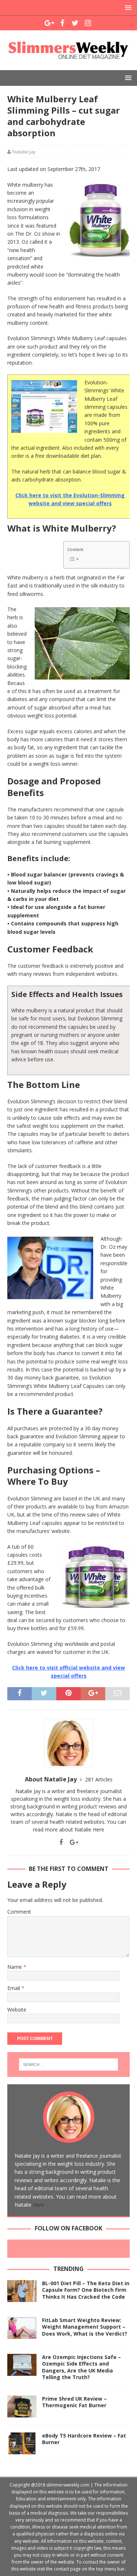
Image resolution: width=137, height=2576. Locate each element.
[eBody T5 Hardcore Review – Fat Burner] (22, 2443)
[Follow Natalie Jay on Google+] (71, 1842)
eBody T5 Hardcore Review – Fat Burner (84, 2439)
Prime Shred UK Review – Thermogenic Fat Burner (74, 2402)
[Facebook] (62, 23)
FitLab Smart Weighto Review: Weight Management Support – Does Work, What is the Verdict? (85, 2327)
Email (14, 1988)
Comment (19, 1912)
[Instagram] (88, 23)
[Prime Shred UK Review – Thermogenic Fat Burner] (22, 2406)
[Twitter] (75, 23)
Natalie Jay (24, 152)
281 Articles (99, 1779)
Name (15, 1967)
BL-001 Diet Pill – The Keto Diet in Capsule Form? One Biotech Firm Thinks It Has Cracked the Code (86, 2290)
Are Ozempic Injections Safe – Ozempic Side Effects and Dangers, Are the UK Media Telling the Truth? (81, 2367)
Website (17, 2010)
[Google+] (50, 23)
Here (98, 1829)
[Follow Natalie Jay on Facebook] (61, 1842)
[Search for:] (69, 2065)
